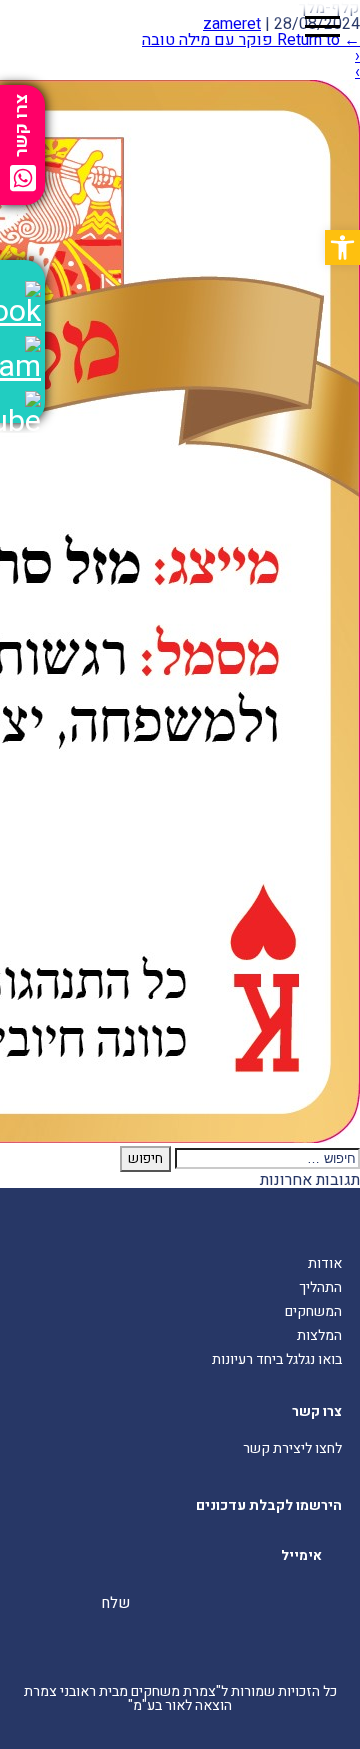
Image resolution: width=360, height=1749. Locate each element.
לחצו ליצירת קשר (292, 1448)
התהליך (320, 1287)
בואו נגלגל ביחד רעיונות (277, 1359)
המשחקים (313, 1311)
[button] (342, 247)
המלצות (319, 1335)
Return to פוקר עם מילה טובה (251, 40)
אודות (325, 1263)
